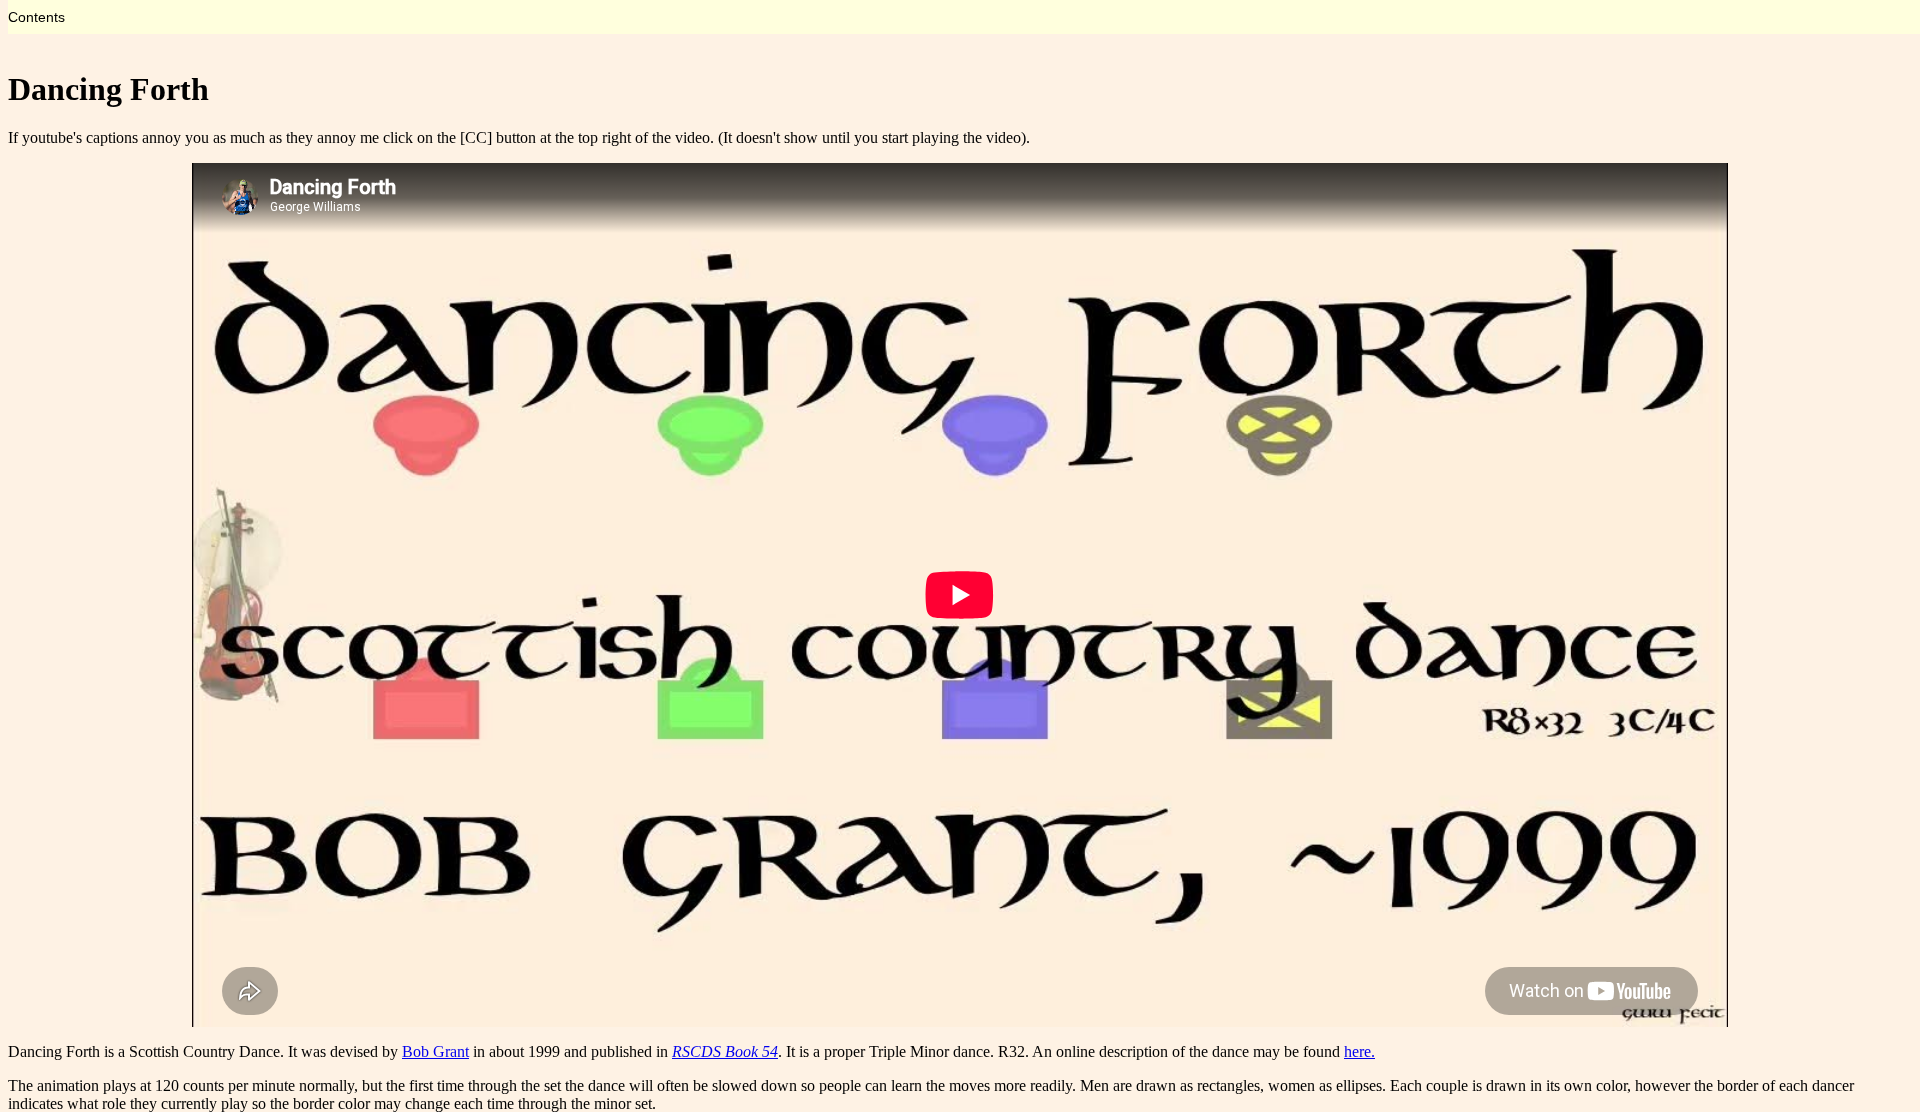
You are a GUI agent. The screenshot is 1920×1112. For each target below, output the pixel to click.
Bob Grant (435, 1051)
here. (1359, 1051)
